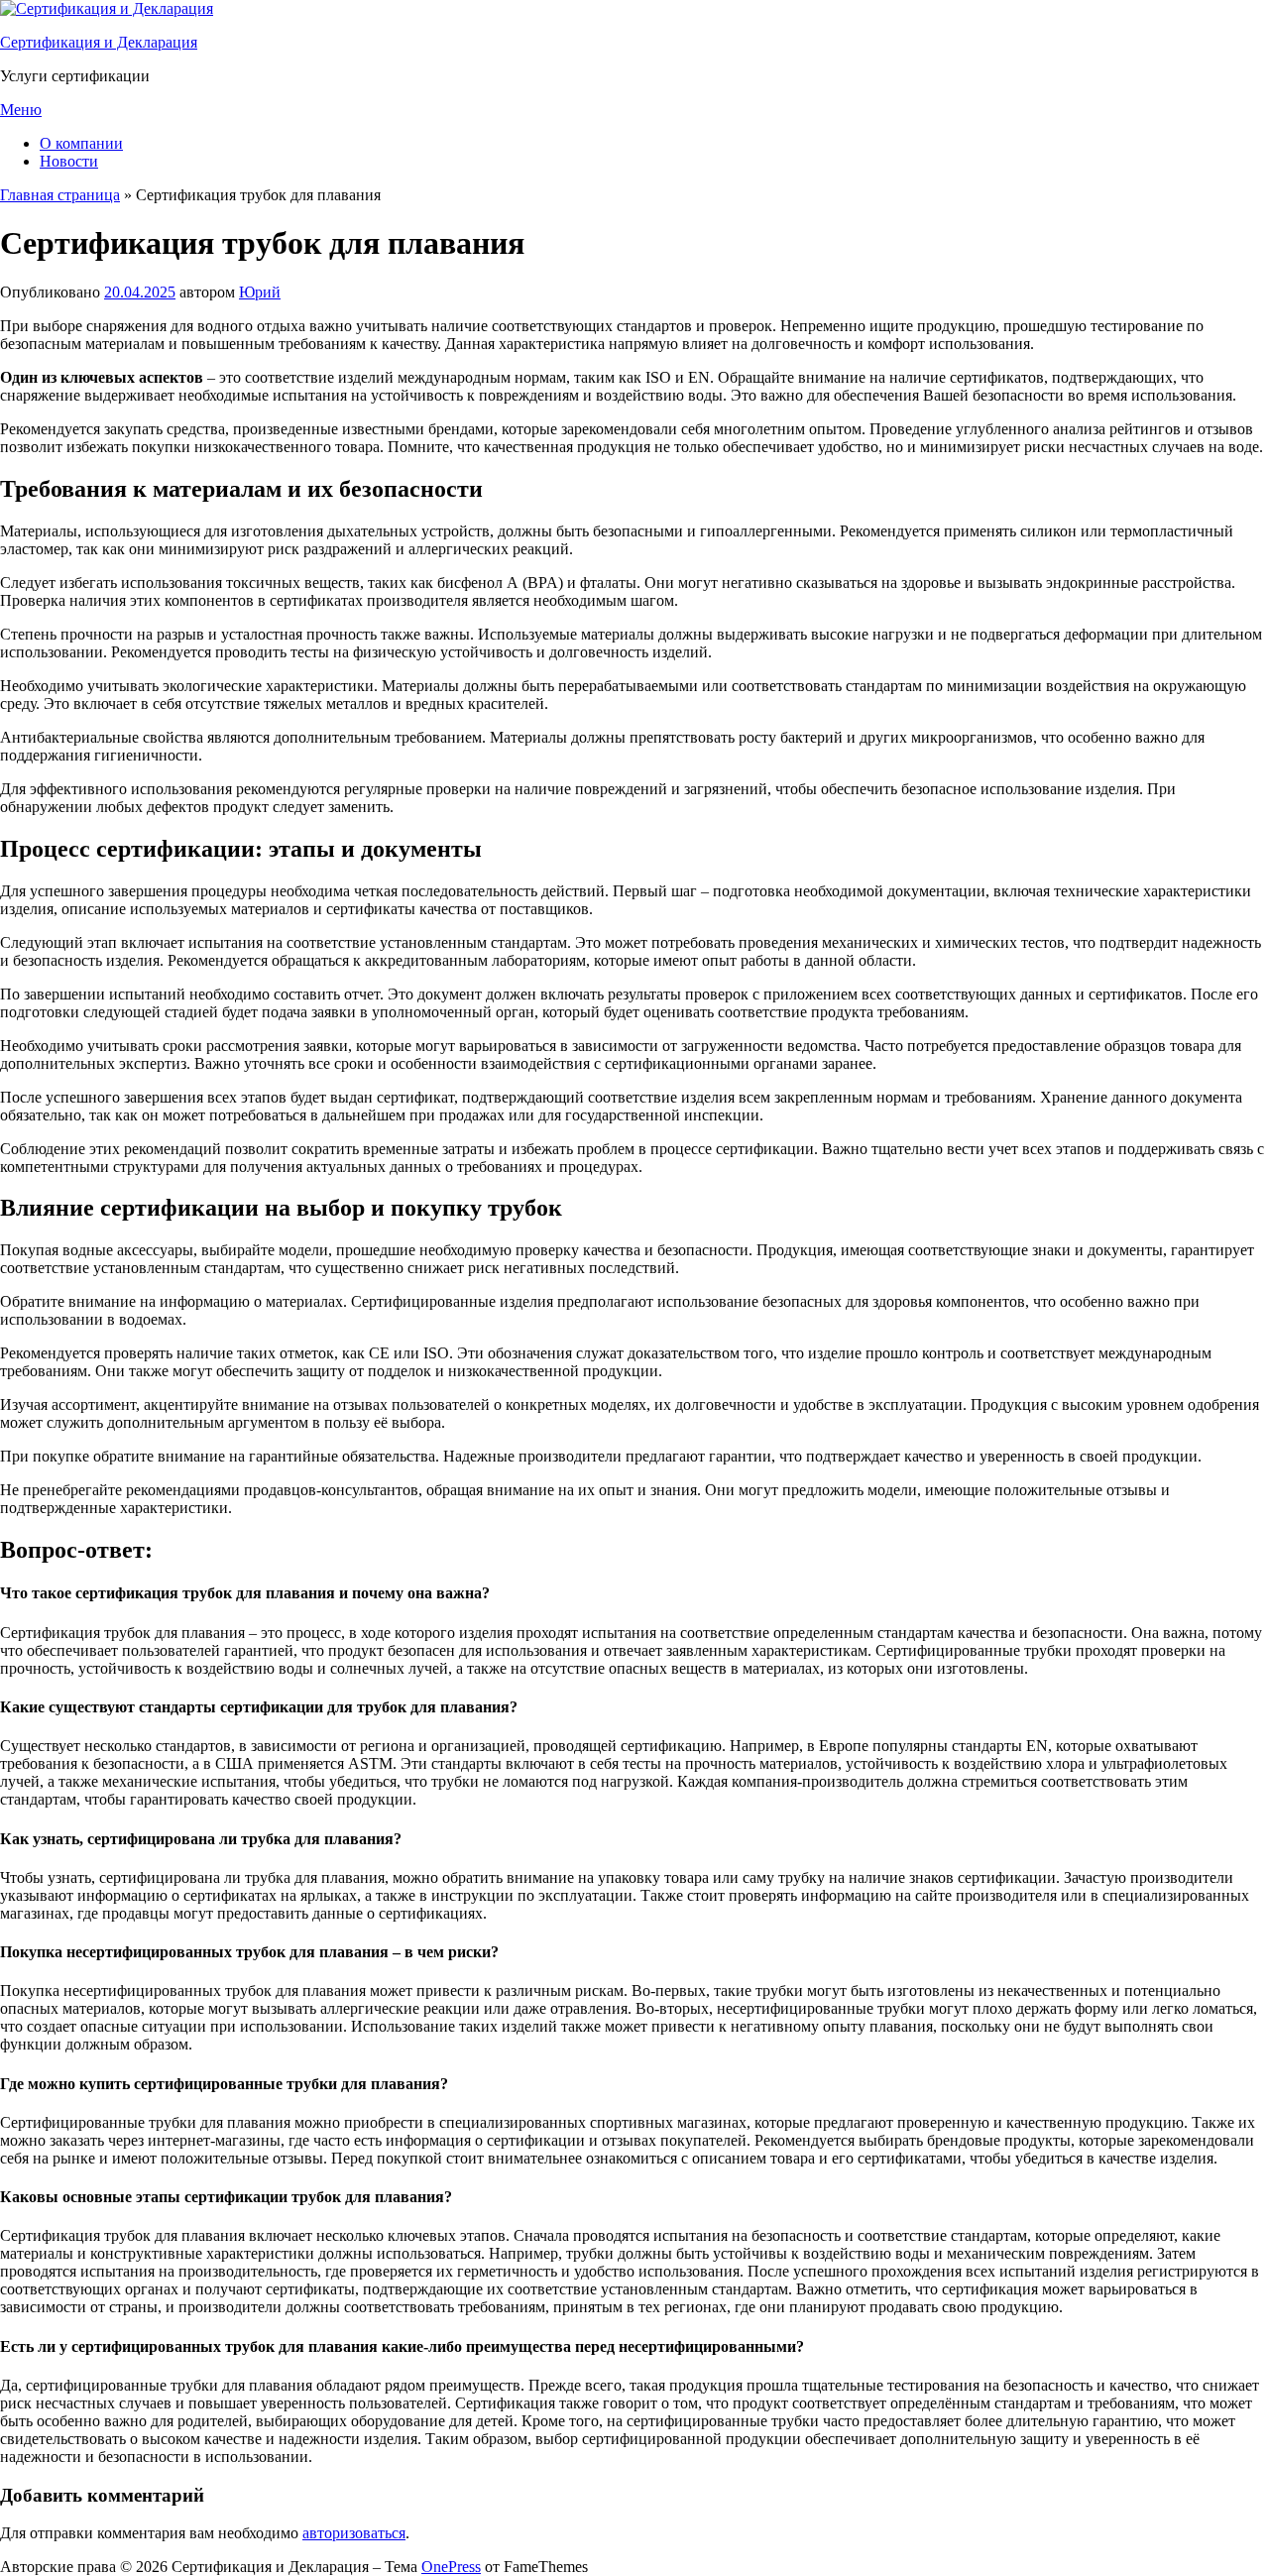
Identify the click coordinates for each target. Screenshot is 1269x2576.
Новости (69, 161)
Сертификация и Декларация (99, 42)
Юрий (260, 292)
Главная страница (60, 195)
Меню (21, 110)
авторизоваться (354, 2533)
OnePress (451, 2567)
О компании (81, 143)
